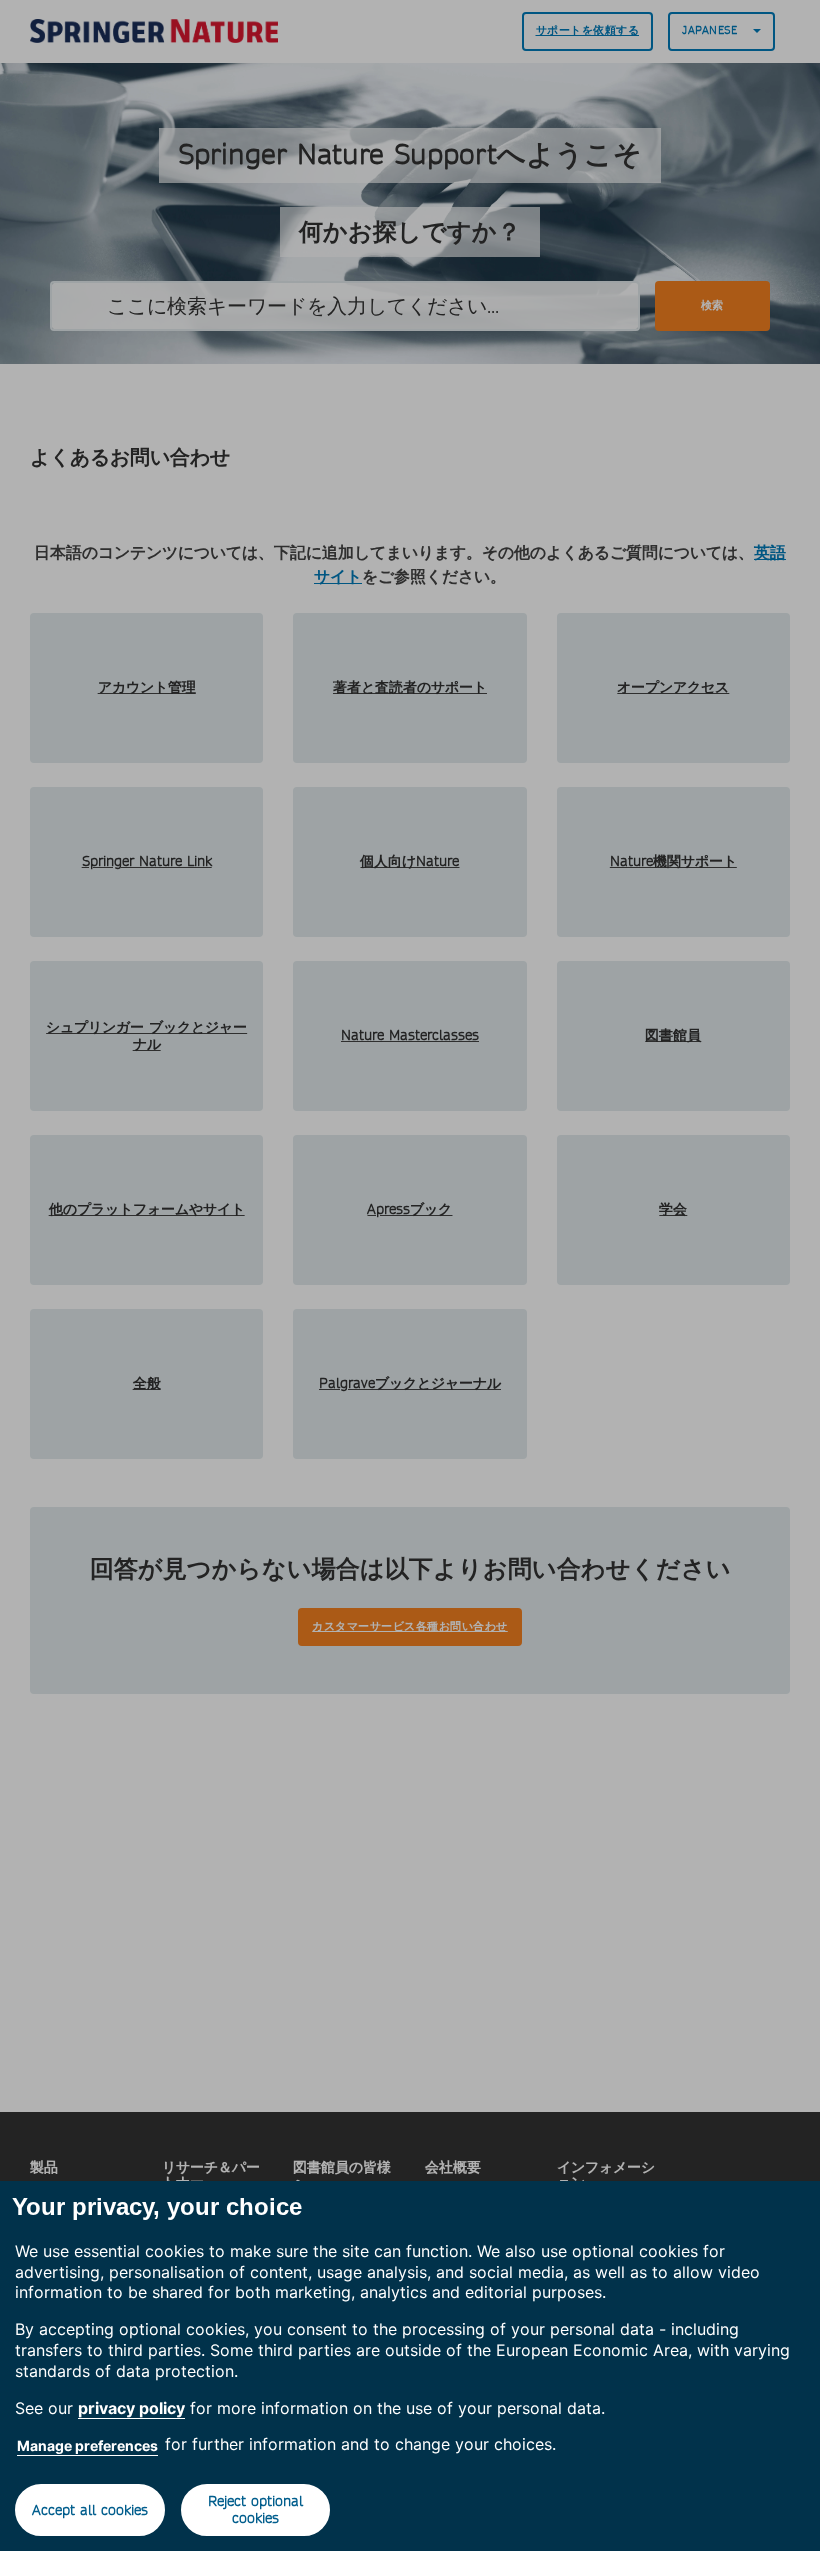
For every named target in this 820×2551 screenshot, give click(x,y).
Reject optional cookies (255, 2509)
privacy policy (131, 2408)
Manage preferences (87, 2445)
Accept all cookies (90, 2510)
